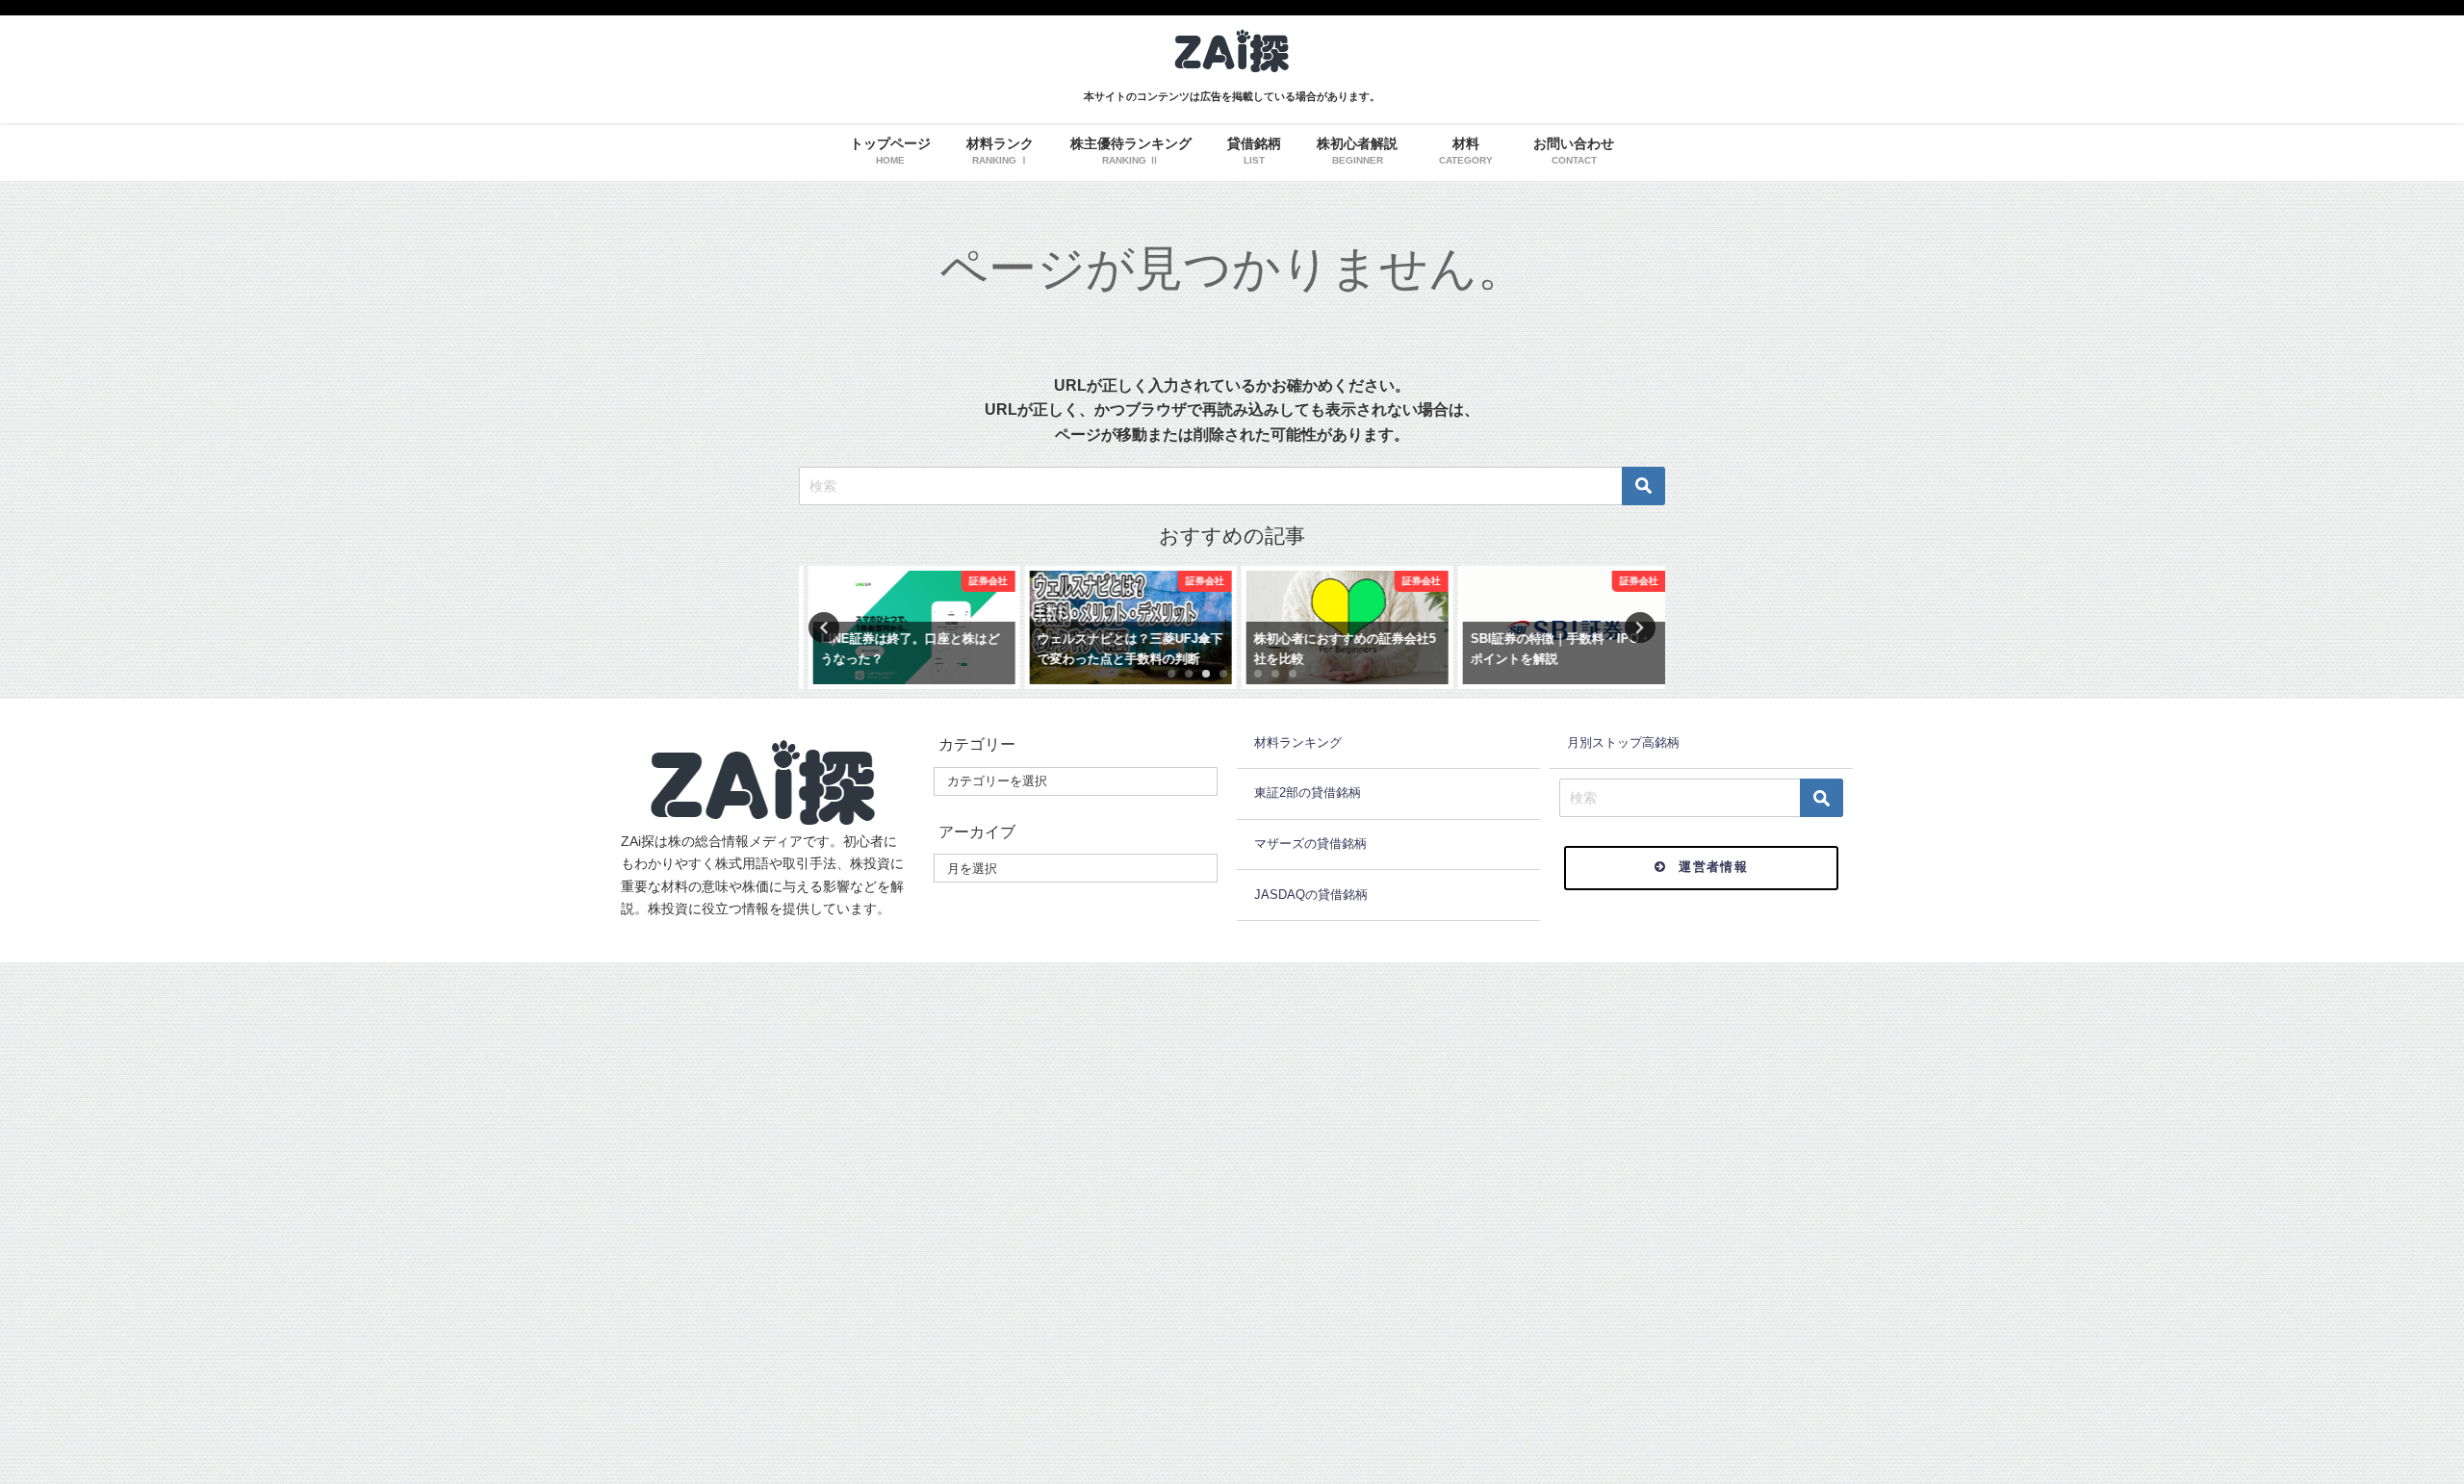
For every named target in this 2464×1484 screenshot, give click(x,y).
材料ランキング (1298, 742)
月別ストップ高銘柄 (1623, 742)
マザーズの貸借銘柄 (1310, 844)
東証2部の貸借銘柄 (1308, 793)
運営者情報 (1713, 867)
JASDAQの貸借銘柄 (1311, 895)
